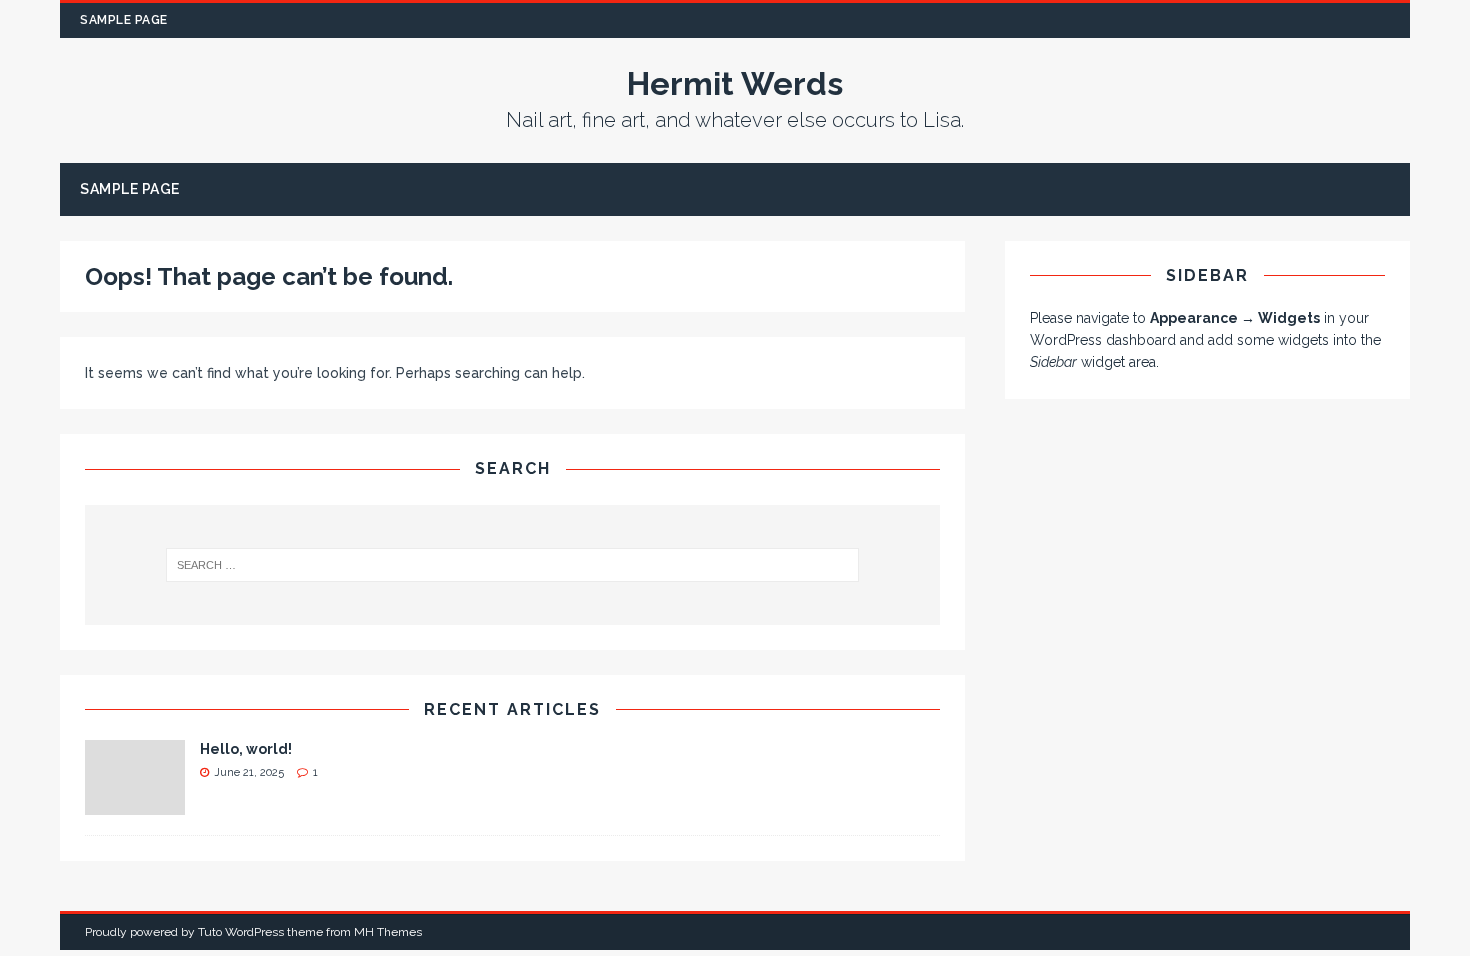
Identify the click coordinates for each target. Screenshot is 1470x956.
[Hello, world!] (135, 804)
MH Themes (388, 932)
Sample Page (124, 20)
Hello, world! (246, 749)
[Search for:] (513, 565)
